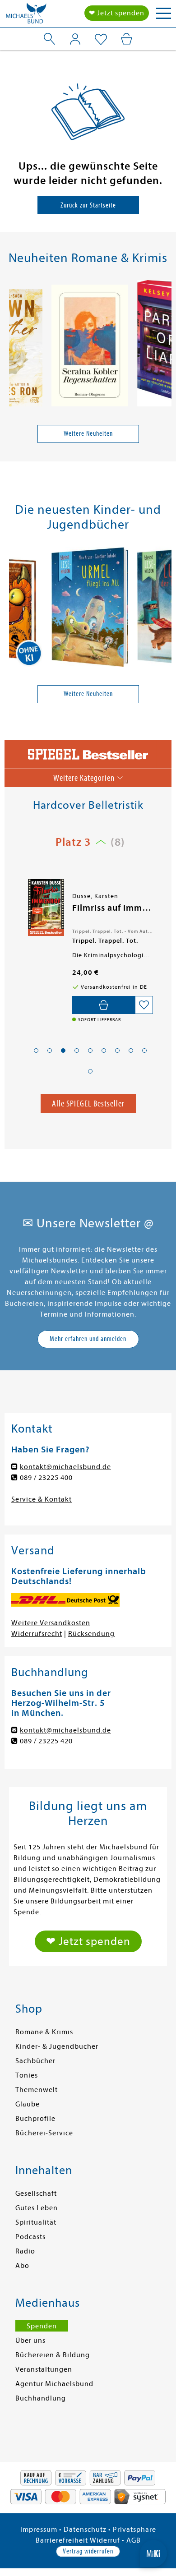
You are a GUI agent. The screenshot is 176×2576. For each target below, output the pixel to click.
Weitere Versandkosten (51, 1623)
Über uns (30, 2341)
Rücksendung (91, 1634)
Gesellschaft (36, 2194)
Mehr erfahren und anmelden (88, 1339)
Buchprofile (35, 2119)
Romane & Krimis (44, 2032)
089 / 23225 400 (46, 1478)
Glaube (28, 2104)
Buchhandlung (41, 2398)
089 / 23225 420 (46, 1741)
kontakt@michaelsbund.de (65, 1467)
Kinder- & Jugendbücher (57, 2046)
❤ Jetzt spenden (117, 13)
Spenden (42, 2326)
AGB (134, 2540)
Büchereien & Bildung (53, 2355)
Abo (22, 2266)
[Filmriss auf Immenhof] (45, 908)
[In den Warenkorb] (104, 1005)
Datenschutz (85, 2530)
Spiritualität (36, 2222)
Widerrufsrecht (37, 1634)
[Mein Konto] (75, 39)
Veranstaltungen (44, 2369)
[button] (36, 1051)
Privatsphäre (134, 2530)
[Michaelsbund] (26, 16)
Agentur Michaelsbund (54, 2384)
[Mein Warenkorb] (127, 39)
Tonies (27, 2075)
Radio (25, 2251)
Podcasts (30, 2237)
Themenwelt (37, 2090)
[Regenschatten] (90, 347)
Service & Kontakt (42, 1499)
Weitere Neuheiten (88, 433)
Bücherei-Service (44, 2133)
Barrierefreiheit (62, 2540)
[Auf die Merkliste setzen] (144, 1005)
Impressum (39, 2530)
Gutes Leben (37, 2208)
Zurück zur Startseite (88, 205)
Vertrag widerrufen (88, 2551)
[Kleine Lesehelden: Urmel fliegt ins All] (90, 608)
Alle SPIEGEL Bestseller (88, 1104)
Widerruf (105, 2540)
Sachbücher (35, 2061)
